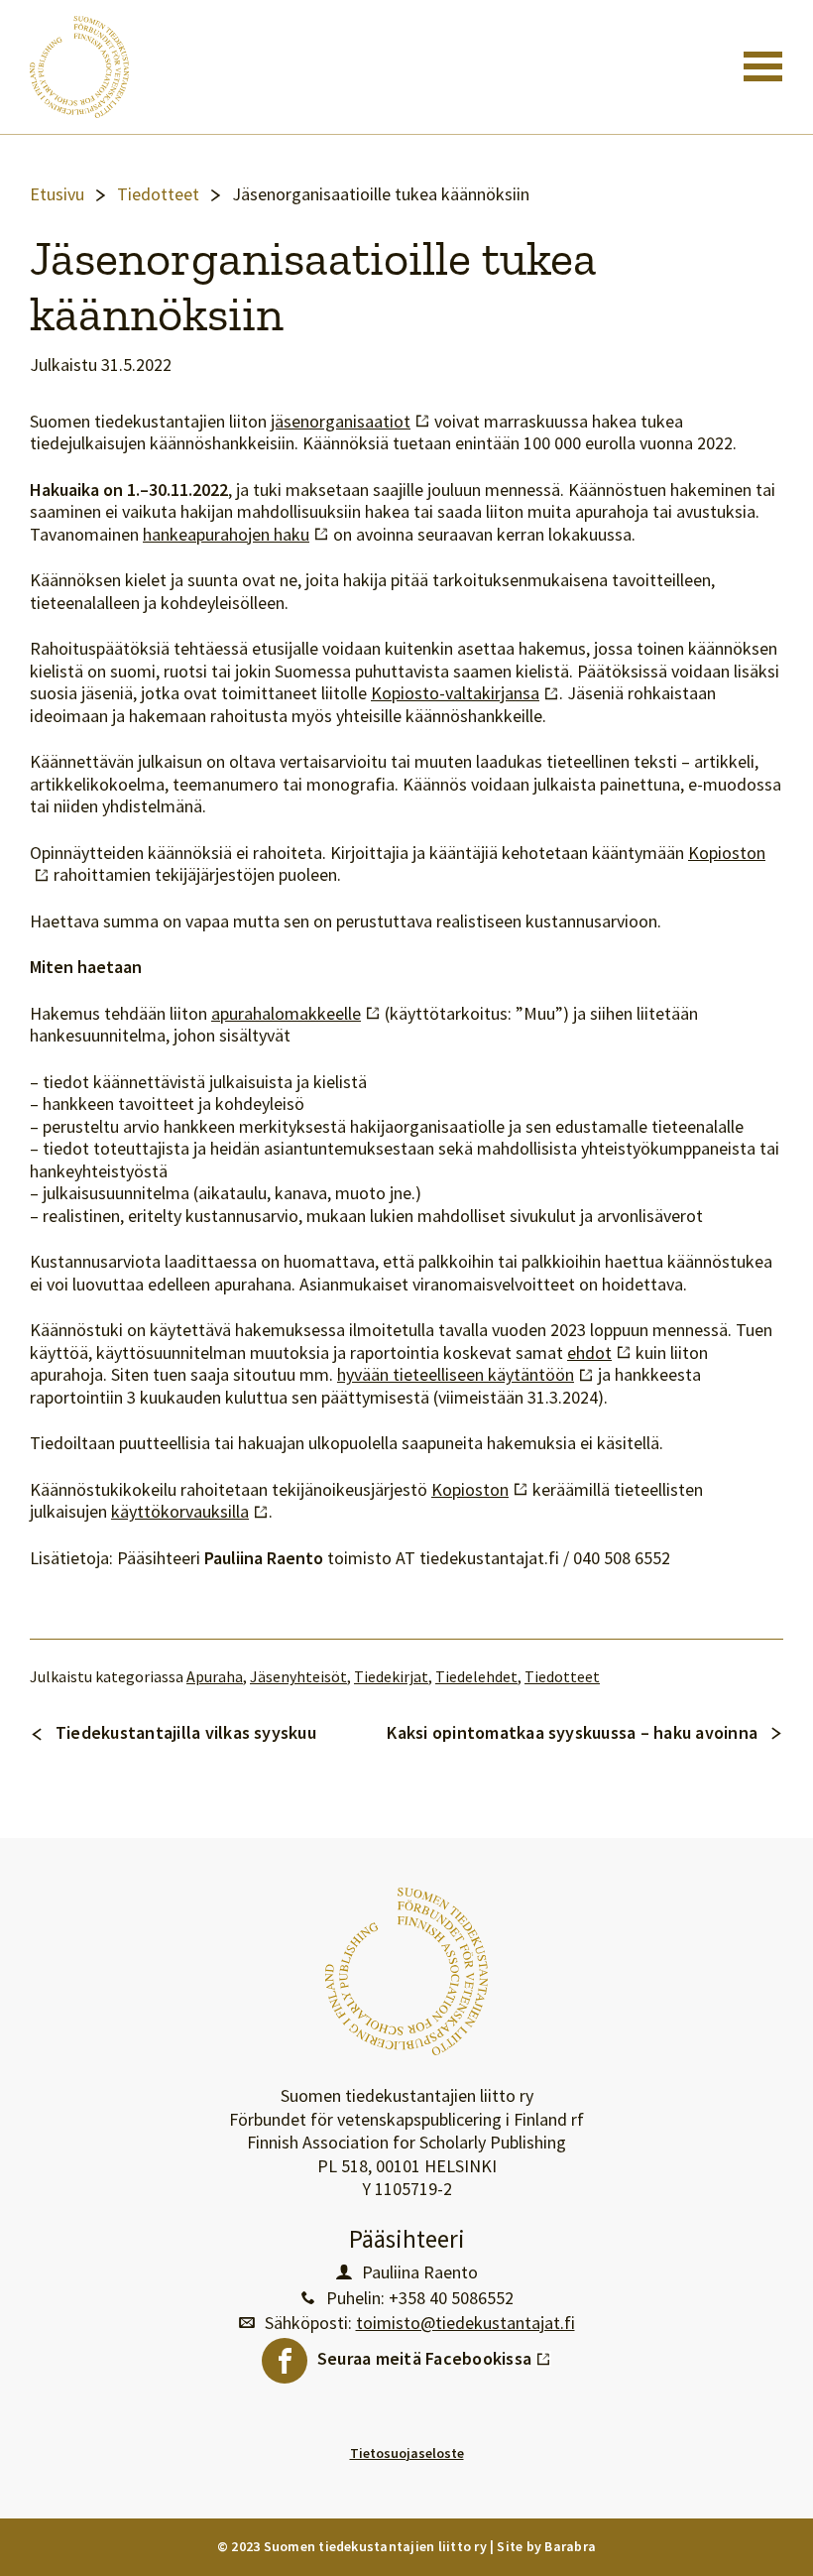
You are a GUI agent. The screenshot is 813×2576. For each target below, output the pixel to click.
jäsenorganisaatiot (350, 422)
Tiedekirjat (391, 1677)
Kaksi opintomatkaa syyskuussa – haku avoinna (572, 1732)
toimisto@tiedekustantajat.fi (465, 2323)
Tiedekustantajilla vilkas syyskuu (186, 1732)
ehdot (599, 1353)
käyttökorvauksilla (190, 1512)
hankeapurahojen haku (236, 535)
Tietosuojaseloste (407, 2453)
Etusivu (57, 194)
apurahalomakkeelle (296, 1014)
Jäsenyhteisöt (298, 1677)
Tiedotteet (158, 194)
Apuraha (215, 1677)
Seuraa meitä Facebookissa (434, 2354)
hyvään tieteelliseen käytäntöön (465, 1375)
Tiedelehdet (476, 1677)
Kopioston (480, 1490)
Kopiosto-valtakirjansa (465, 693)
